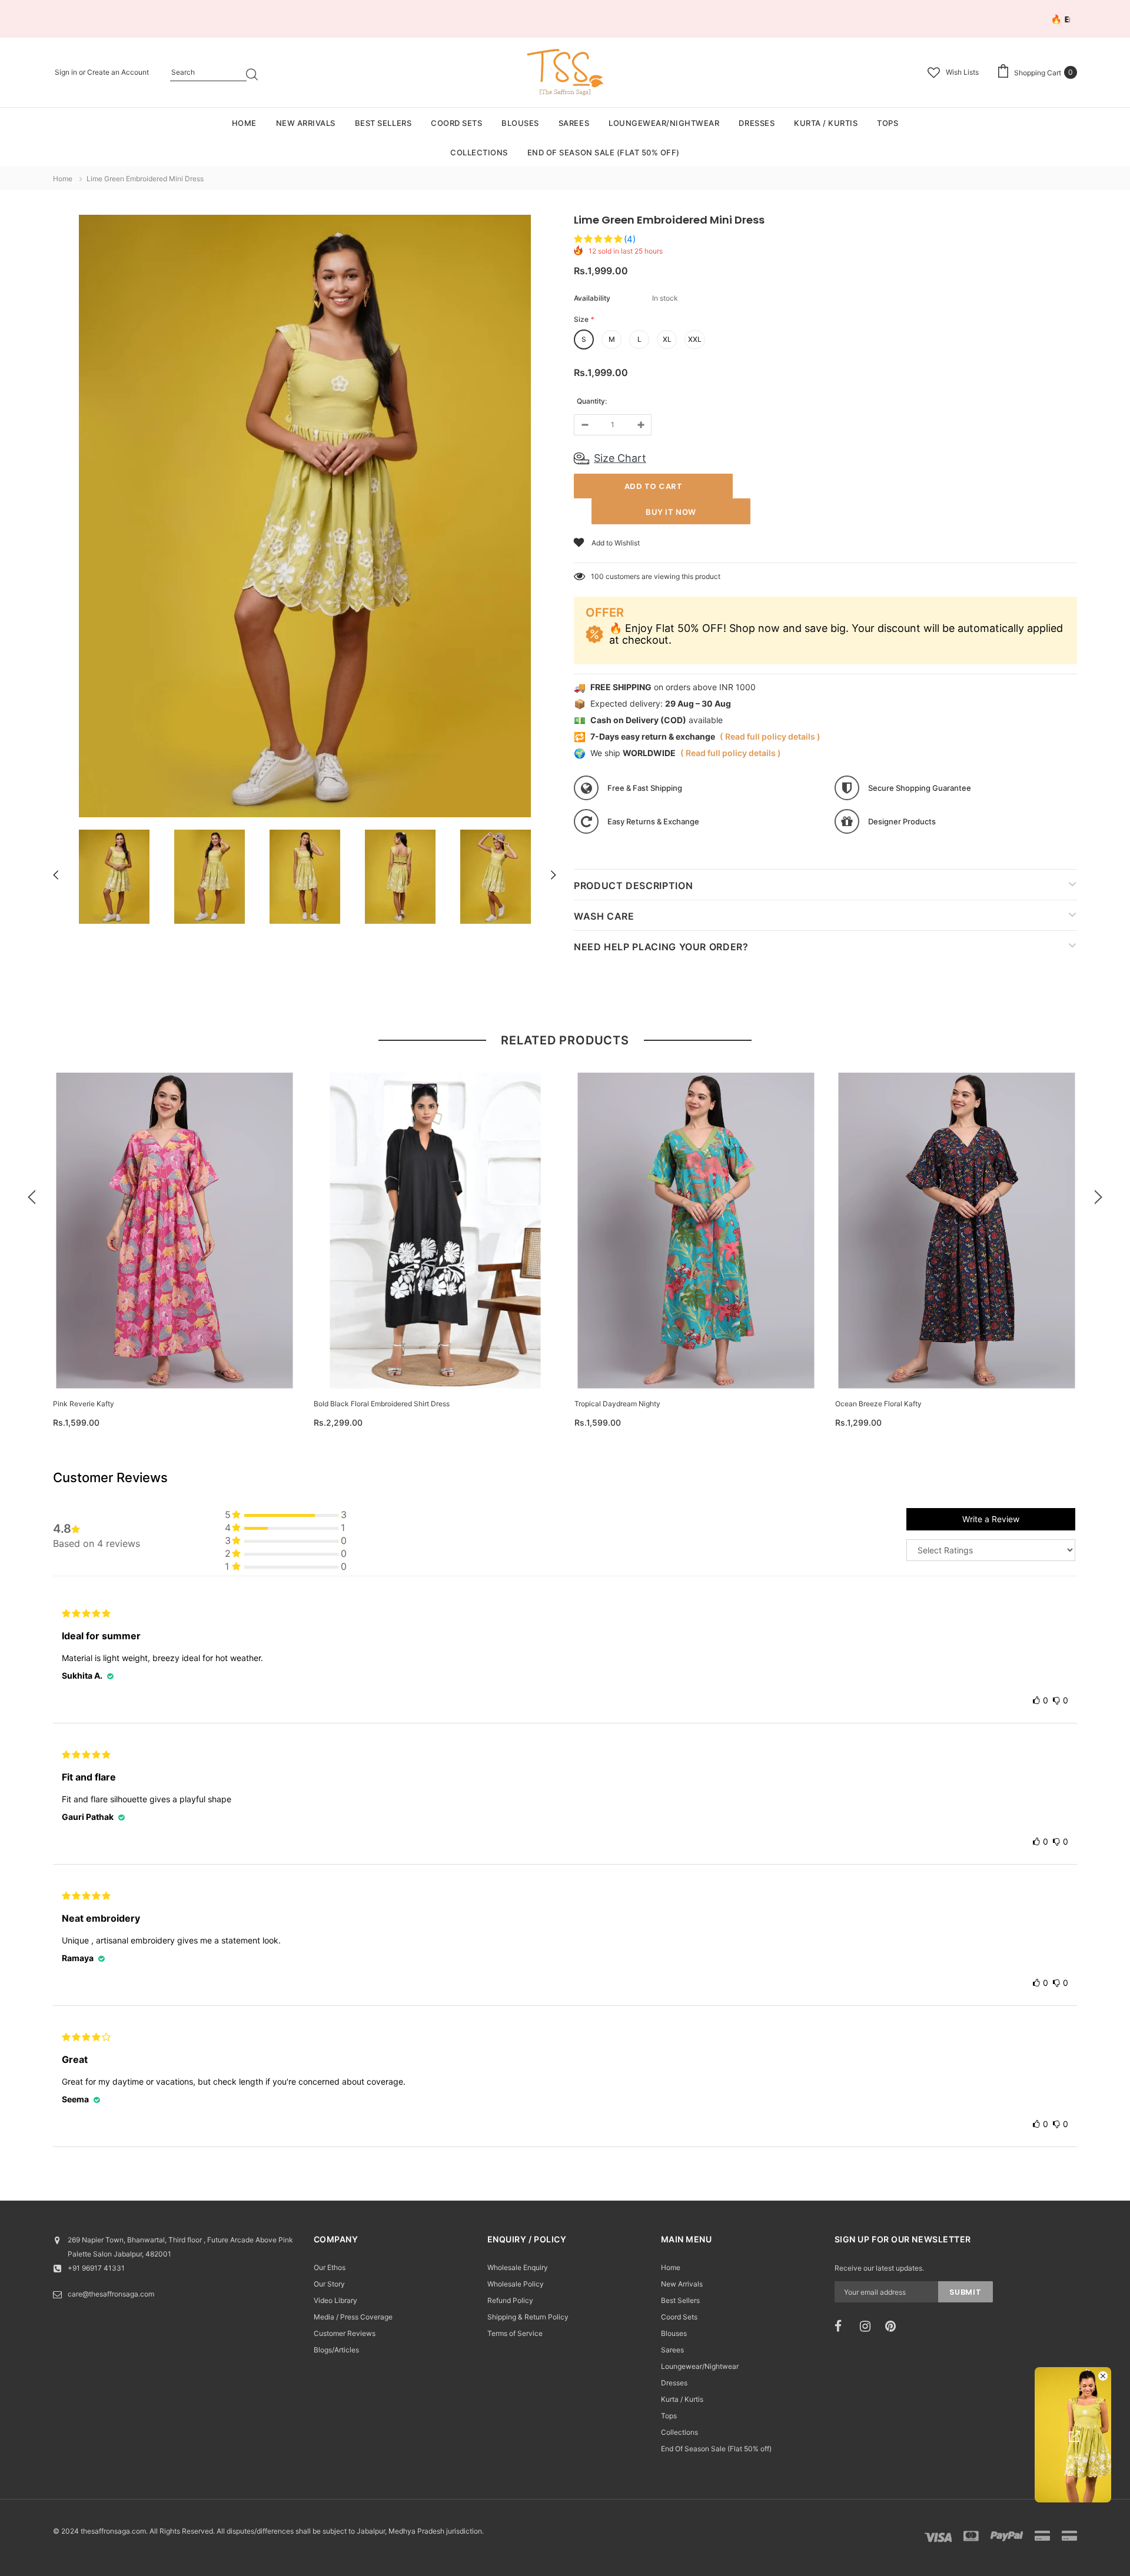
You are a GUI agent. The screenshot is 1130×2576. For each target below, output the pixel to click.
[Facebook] (843, 2327)
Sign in (67, 72)
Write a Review (991, 1519)
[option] (305, 518)
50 (595, 576)
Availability (592, 298)
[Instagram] (869, 2327)
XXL (695, 339)
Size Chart (620, 458)
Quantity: (592, 401)
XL (667, 339)
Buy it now (671, 512)
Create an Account (118, 72)
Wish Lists (962, 72)
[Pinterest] (894, 2327)
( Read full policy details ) (770, 736)
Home (63, 179)
